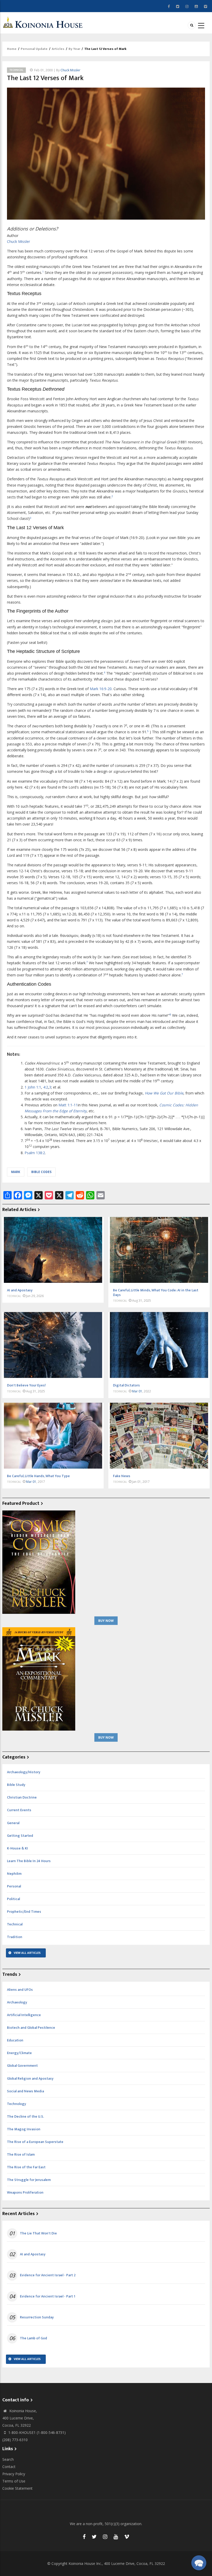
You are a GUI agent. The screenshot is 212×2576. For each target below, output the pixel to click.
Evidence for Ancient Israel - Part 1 (48, 2296)
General (13, 1823)
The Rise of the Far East (26, 2167)
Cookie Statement (17, 2488)
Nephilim (14, 1874)
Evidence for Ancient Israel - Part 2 (48, 2275)
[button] (199, 2563)
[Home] (44, 22)
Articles (58, 49)
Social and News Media (25, 2091)
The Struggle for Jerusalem (29, 2180)
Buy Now (106, 1621)
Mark (16, 1172)
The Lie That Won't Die (38, 2233)
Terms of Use (14, 2481)
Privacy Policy (14, 2474)
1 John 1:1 (33, 1087)
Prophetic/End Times (24, 1912)
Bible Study (16, 1785)
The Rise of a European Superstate (35, 2142)
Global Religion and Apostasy (30, 2078)
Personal (14, 1886)
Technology (17, 2104)
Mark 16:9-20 (101, 689)
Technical (16, 70)
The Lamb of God (33, 2338)
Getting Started (20, 1836)
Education (15, 2040)
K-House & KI (17, 1848)
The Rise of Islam (21, 2154)
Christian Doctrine (22, 1797)
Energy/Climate (19, 2053)
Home (12, 49)
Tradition (15, 1937)
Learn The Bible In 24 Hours (29, 1861)
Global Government (22, 2066)
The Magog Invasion (24, 2129)
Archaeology (17, 2002)
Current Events (19, 1810)
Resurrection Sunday (37, 2317)
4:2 (46, 1087)
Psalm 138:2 (35, 1153)
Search (8, 2459)
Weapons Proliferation (25, 2192)
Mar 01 (137, 1391)
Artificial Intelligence (24, 2015)
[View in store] (39, 1562)
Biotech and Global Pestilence (31, 2028)
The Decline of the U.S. (25, 2116)
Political (13, 1899)
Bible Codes (41, 1172)
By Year (74, 49)
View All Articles (27, 1953)
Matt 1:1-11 (68, 1105)
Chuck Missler (70, 70)
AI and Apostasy (33, 2254)
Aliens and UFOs (20, 1990)
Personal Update (34, 49)
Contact (9, 2467)
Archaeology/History (24, 1772)
